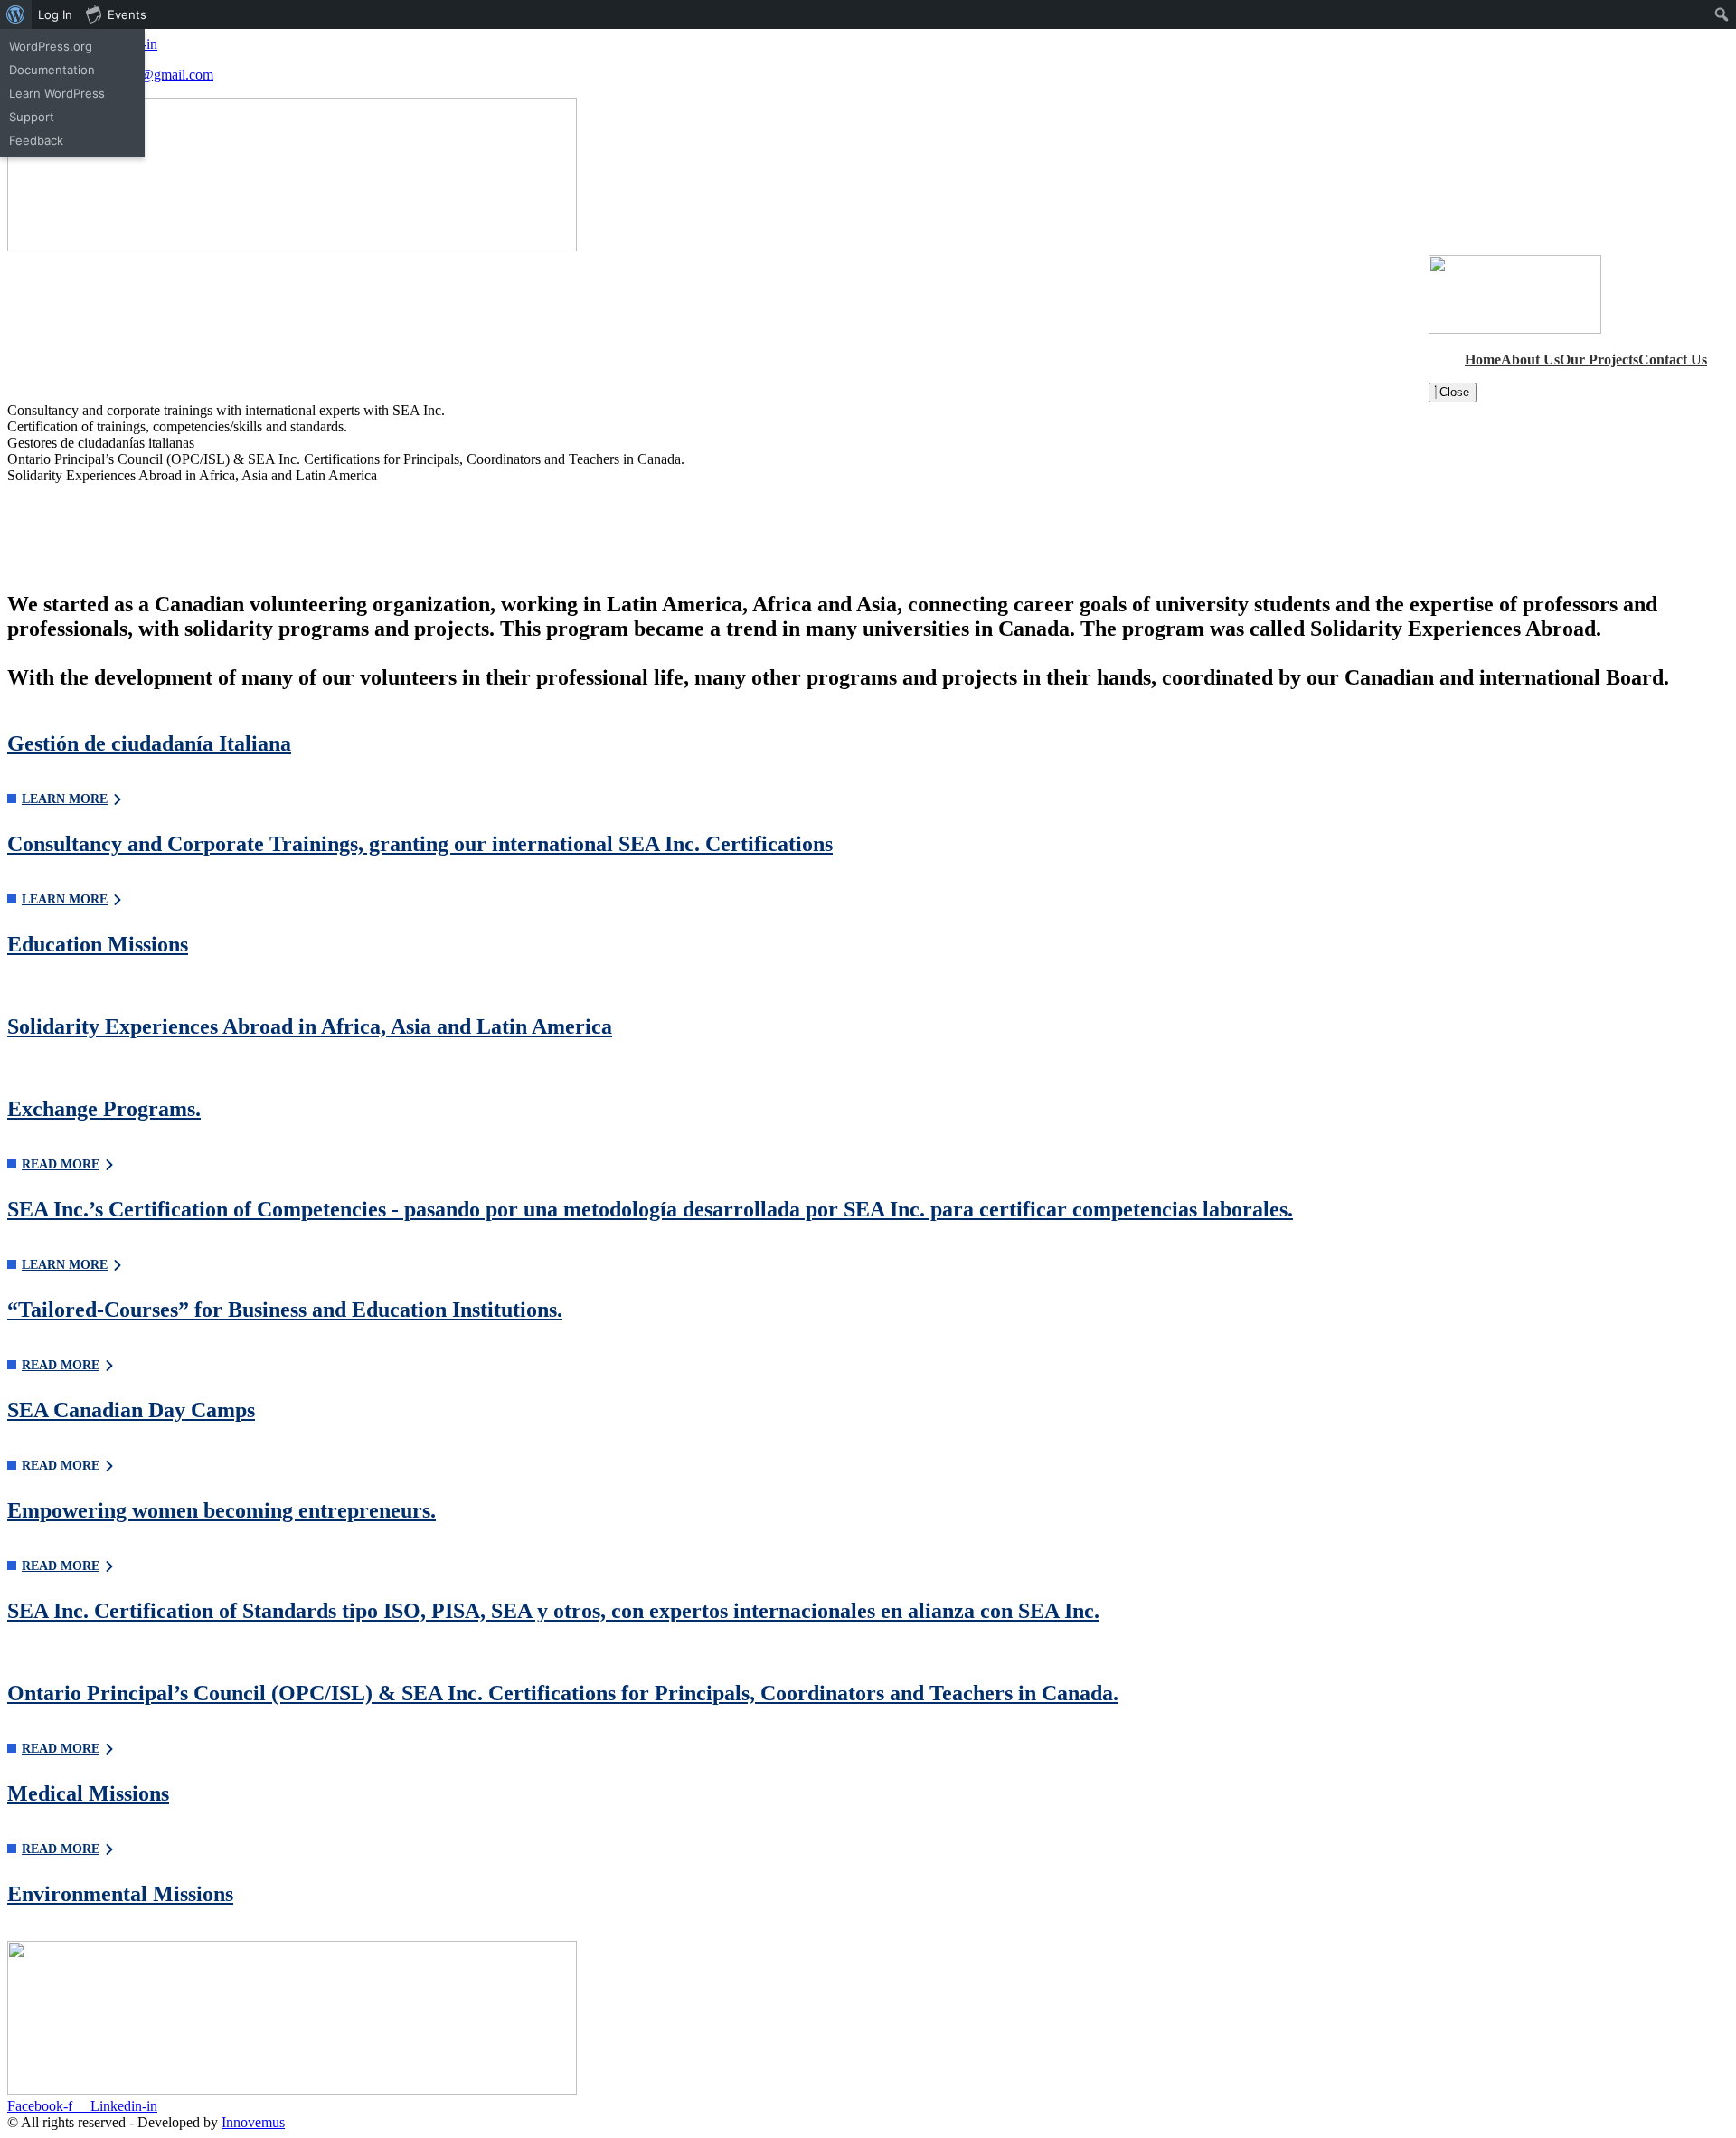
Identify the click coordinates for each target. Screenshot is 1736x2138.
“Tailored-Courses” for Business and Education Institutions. (285, 1310)
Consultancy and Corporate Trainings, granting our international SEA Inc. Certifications (420, 844)
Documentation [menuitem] (52, 70)
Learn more (65, 799)
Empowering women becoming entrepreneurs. (222, 1510)
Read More (61, 1749)
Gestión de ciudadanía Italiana (149, 743)
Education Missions (98, 944)
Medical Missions (88, 1793)
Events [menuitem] (127, 14)
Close (1453, 392)
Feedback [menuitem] (36, 140)
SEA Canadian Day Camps (131, 1410)
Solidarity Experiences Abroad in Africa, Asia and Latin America (310, 1026)
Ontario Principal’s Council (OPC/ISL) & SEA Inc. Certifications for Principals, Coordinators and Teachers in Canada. (563, 1693)
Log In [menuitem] (55, 14)
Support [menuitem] (32, 117)
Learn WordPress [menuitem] (57, 93)
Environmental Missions (120, 1894)
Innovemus (253, 2122)
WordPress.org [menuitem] (51, 46)
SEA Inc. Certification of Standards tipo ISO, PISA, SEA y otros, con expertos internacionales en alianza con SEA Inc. (553, 1611)
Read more (61, 1164)
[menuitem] (16, 14)
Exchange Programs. (104, 1109)
